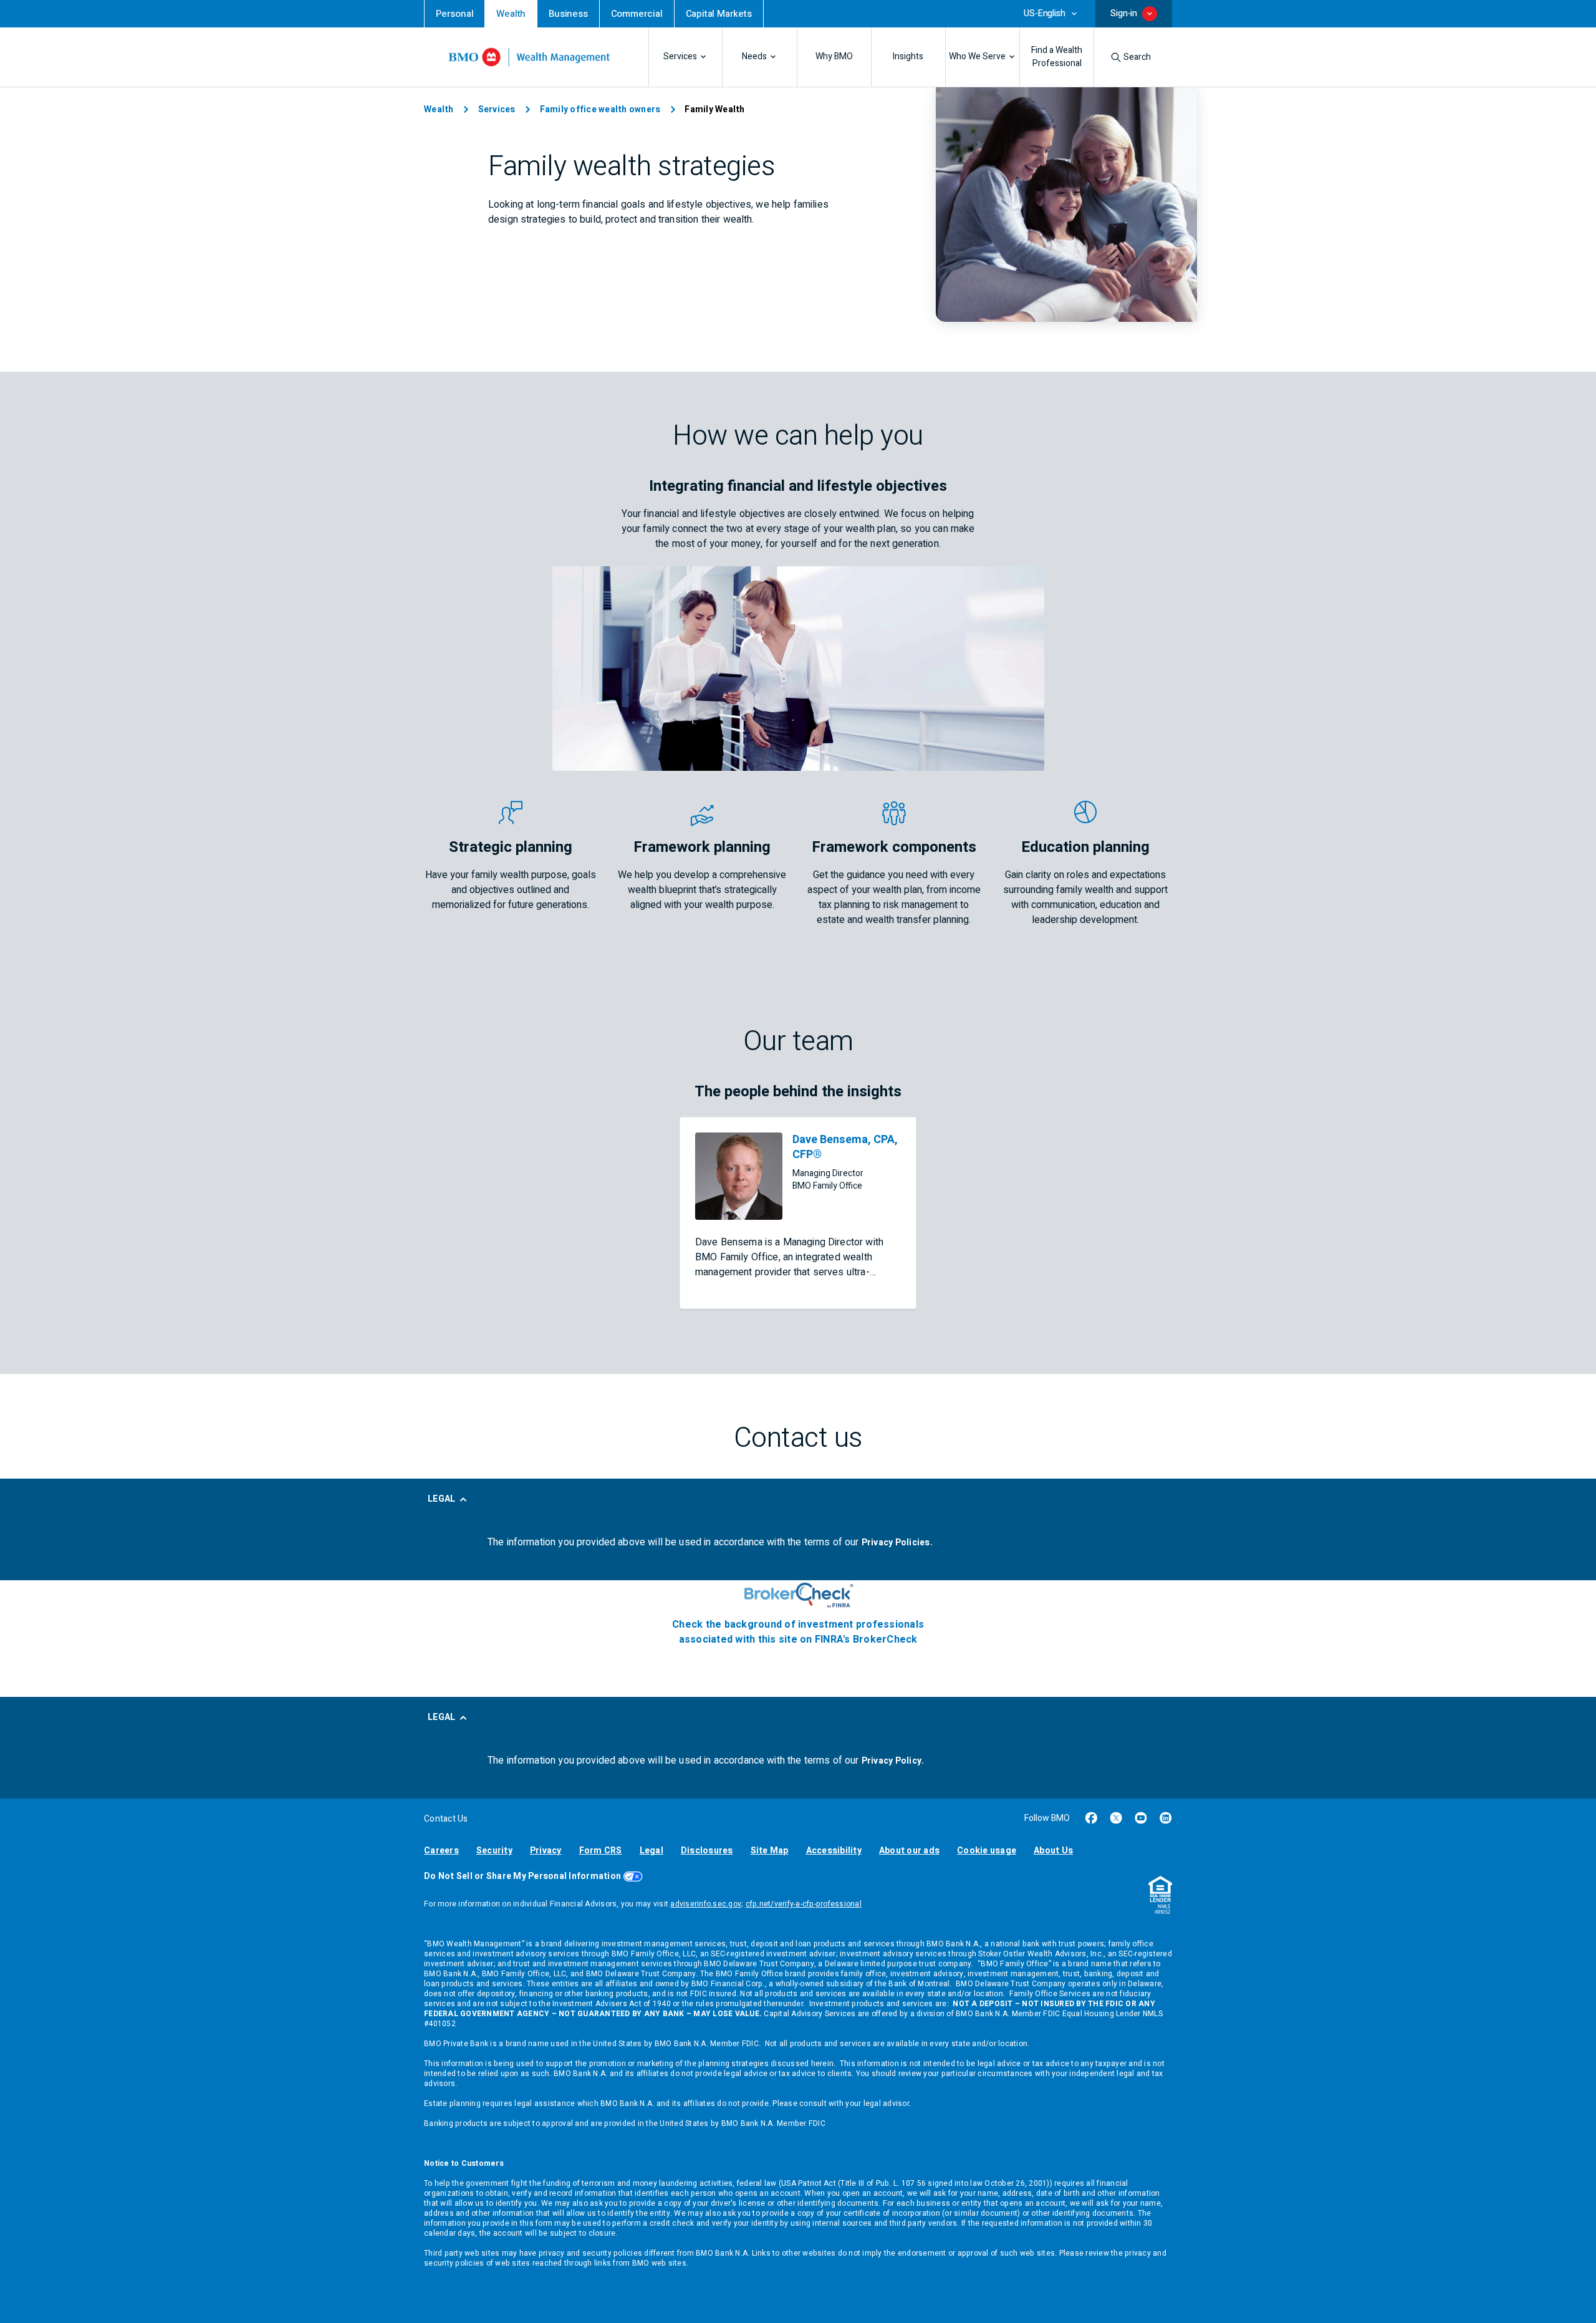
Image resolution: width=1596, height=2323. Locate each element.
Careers (441, 1851)
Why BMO (834, 57)
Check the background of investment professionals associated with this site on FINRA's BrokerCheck (798, 1632)
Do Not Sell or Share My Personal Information (522, 1876)
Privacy (546, 1851)
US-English (1044, 14)
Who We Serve (977, 57)
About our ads (909, 1851)
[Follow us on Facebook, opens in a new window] (1091, 1818)
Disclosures (707, 1851)
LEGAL (441, 1499)
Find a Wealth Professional (1057, 57)
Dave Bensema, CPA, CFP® (845, 1147)
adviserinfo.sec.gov (706, 1904)
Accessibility (834, 1851)
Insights (908, 57)
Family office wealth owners (600, 109)
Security (494, 1851)
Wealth (439, 109)
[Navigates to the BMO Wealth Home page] (529, 57)
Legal (651, 1851)
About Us (1053, 1851)
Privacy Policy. (893, 1761)
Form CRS (601, 1851)
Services (680, 57)
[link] (454, 14)
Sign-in (1124, 13)
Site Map (770, 1851)
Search (1137, 57)
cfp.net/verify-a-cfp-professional (804, 1904)
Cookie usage (987, 1851)
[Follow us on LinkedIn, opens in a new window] (1166, 1818)
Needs (754, 57)
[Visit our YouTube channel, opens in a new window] (1141, 1818)
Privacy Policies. (897, 1543)
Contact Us (446, 1819)
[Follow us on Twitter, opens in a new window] (1116, 1818)
